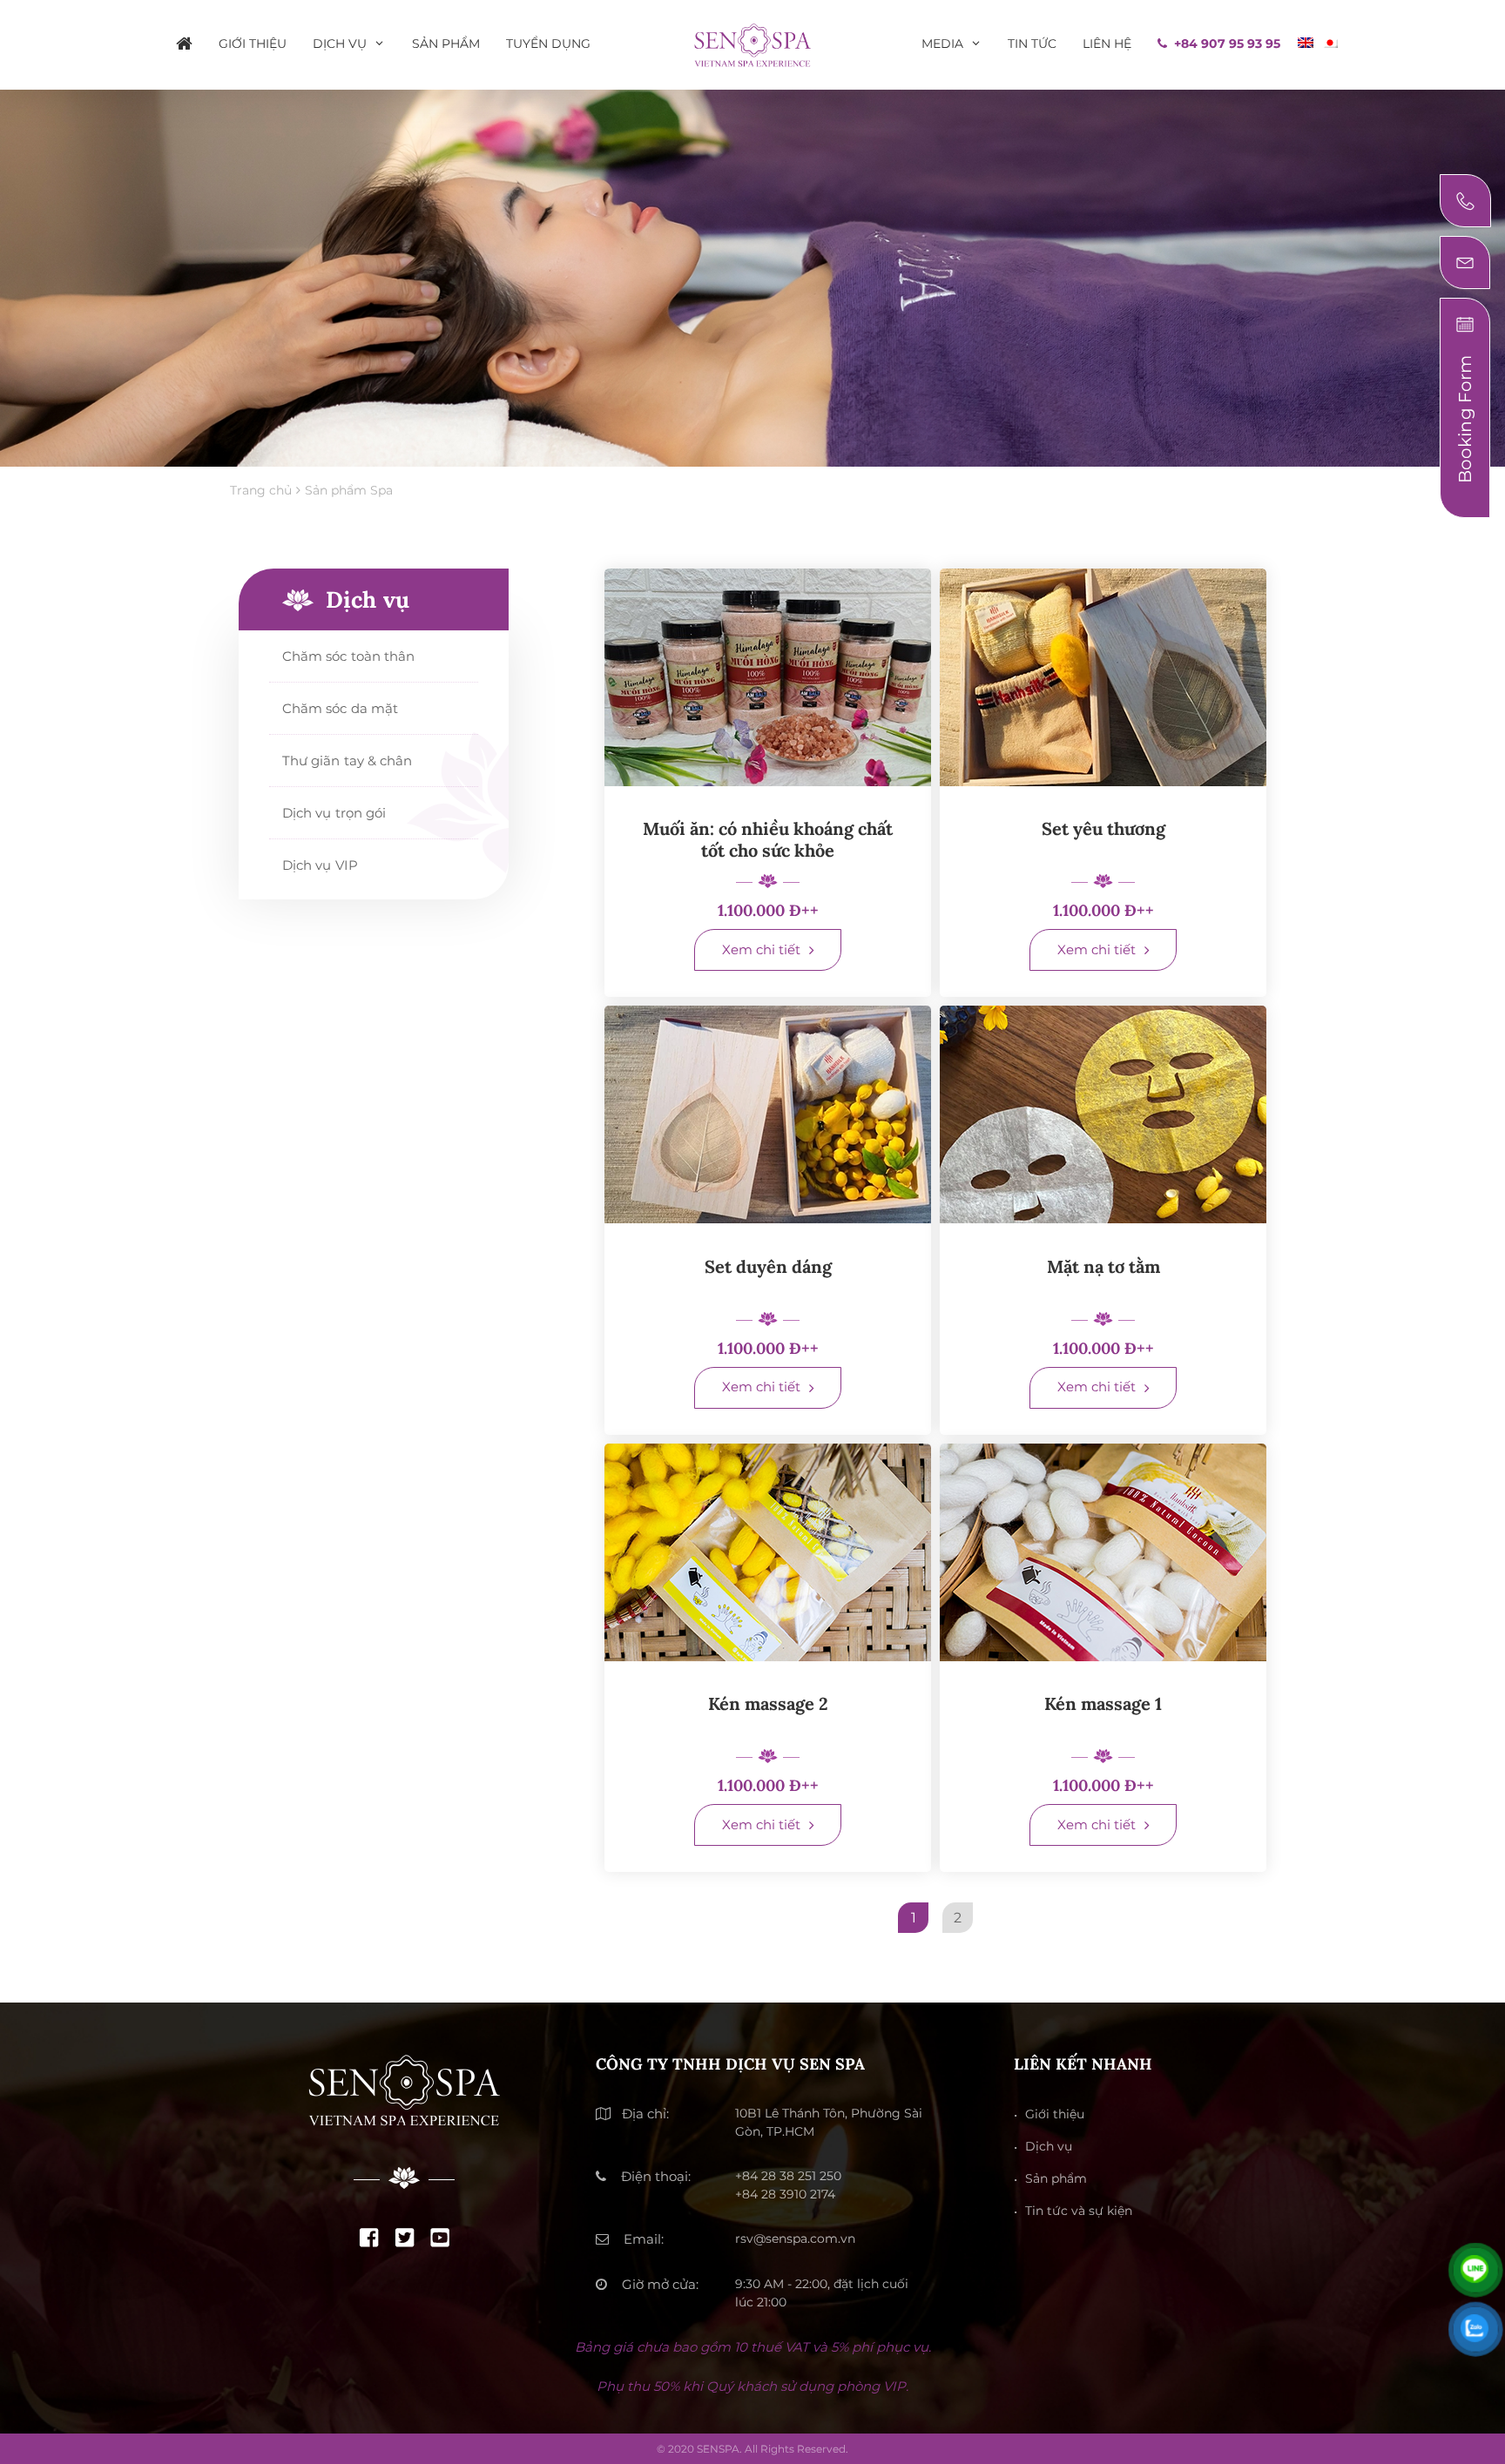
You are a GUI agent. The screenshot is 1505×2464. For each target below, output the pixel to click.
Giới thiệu (253, 44)
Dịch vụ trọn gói (334, 813)
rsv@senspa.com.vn (795, 2238)
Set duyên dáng (768, 1266)
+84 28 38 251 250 (788, 2176)
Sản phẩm (446, 44)
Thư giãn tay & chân (347, 761)
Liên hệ (1107, 44)
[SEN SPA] (752, 43)
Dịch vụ (340, 44)
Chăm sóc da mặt (340, 708)
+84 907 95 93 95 (1227, 44)
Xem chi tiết (761, 949)
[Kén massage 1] (1103, 1552)
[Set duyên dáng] (768, 1114)
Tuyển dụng (548, 44)
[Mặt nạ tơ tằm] (1103, 1114)
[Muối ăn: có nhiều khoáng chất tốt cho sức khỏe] (768, 677)
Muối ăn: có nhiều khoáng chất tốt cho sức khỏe (768, 839)
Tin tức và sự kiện (1079, 2211)
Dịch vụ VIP (320, 865)
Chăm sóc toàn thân (348, 656)
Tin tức (1032, 44)
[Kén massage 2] (768, 1552)
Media (942, 44)
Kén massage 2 (768, 1703)
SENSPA (718, 2449)
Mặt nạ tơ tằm (1103, 1266)
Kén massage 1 (1103, 1703)
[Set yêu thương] (1103, 677)
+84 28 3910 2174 (785, 2194)
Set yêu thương (1103, 828)
